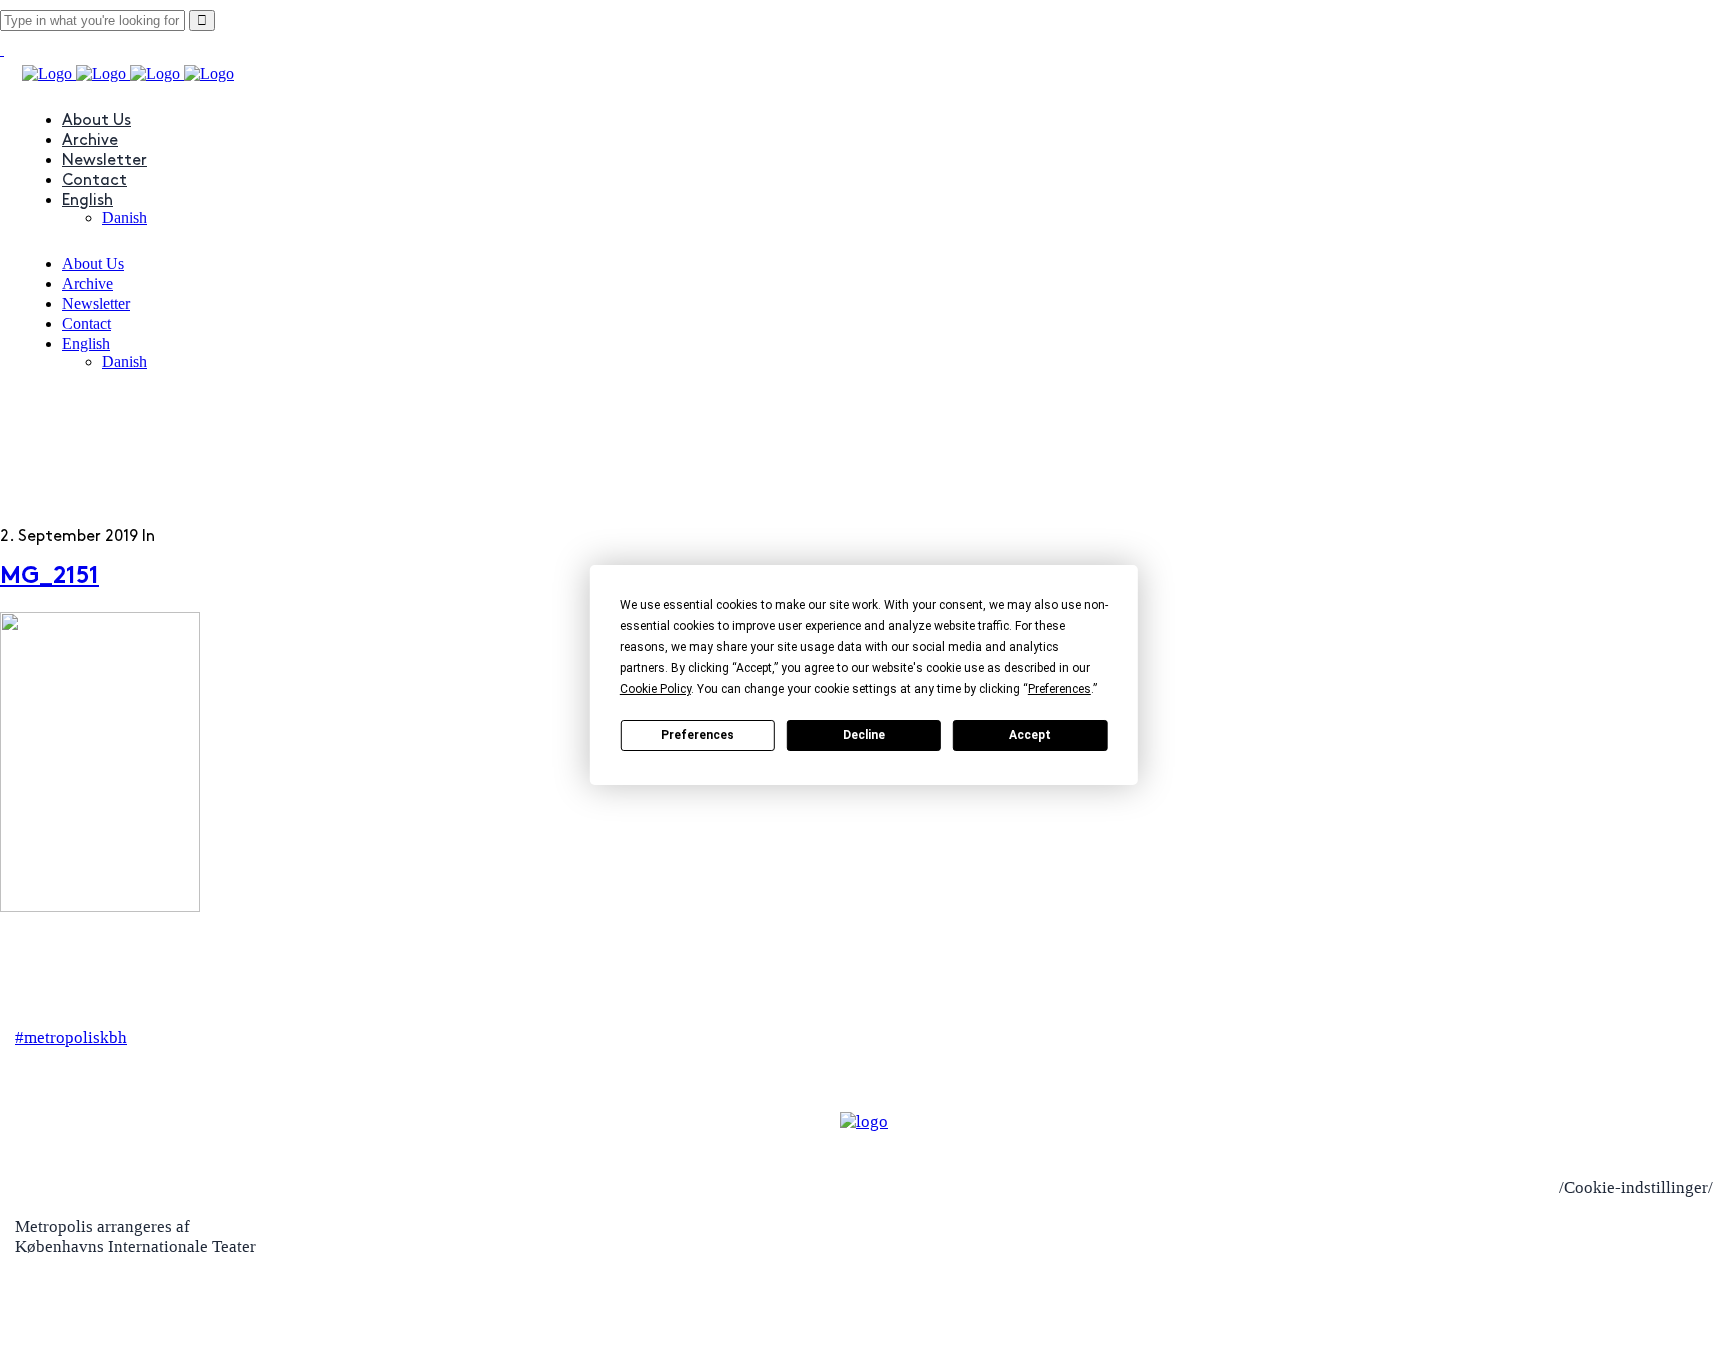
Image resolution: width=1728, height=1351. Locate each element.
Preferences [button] (1059, 689)
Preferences (697, 735)
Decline (864, 735)
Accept (1030, 735)
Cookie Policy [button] (655, 689)
